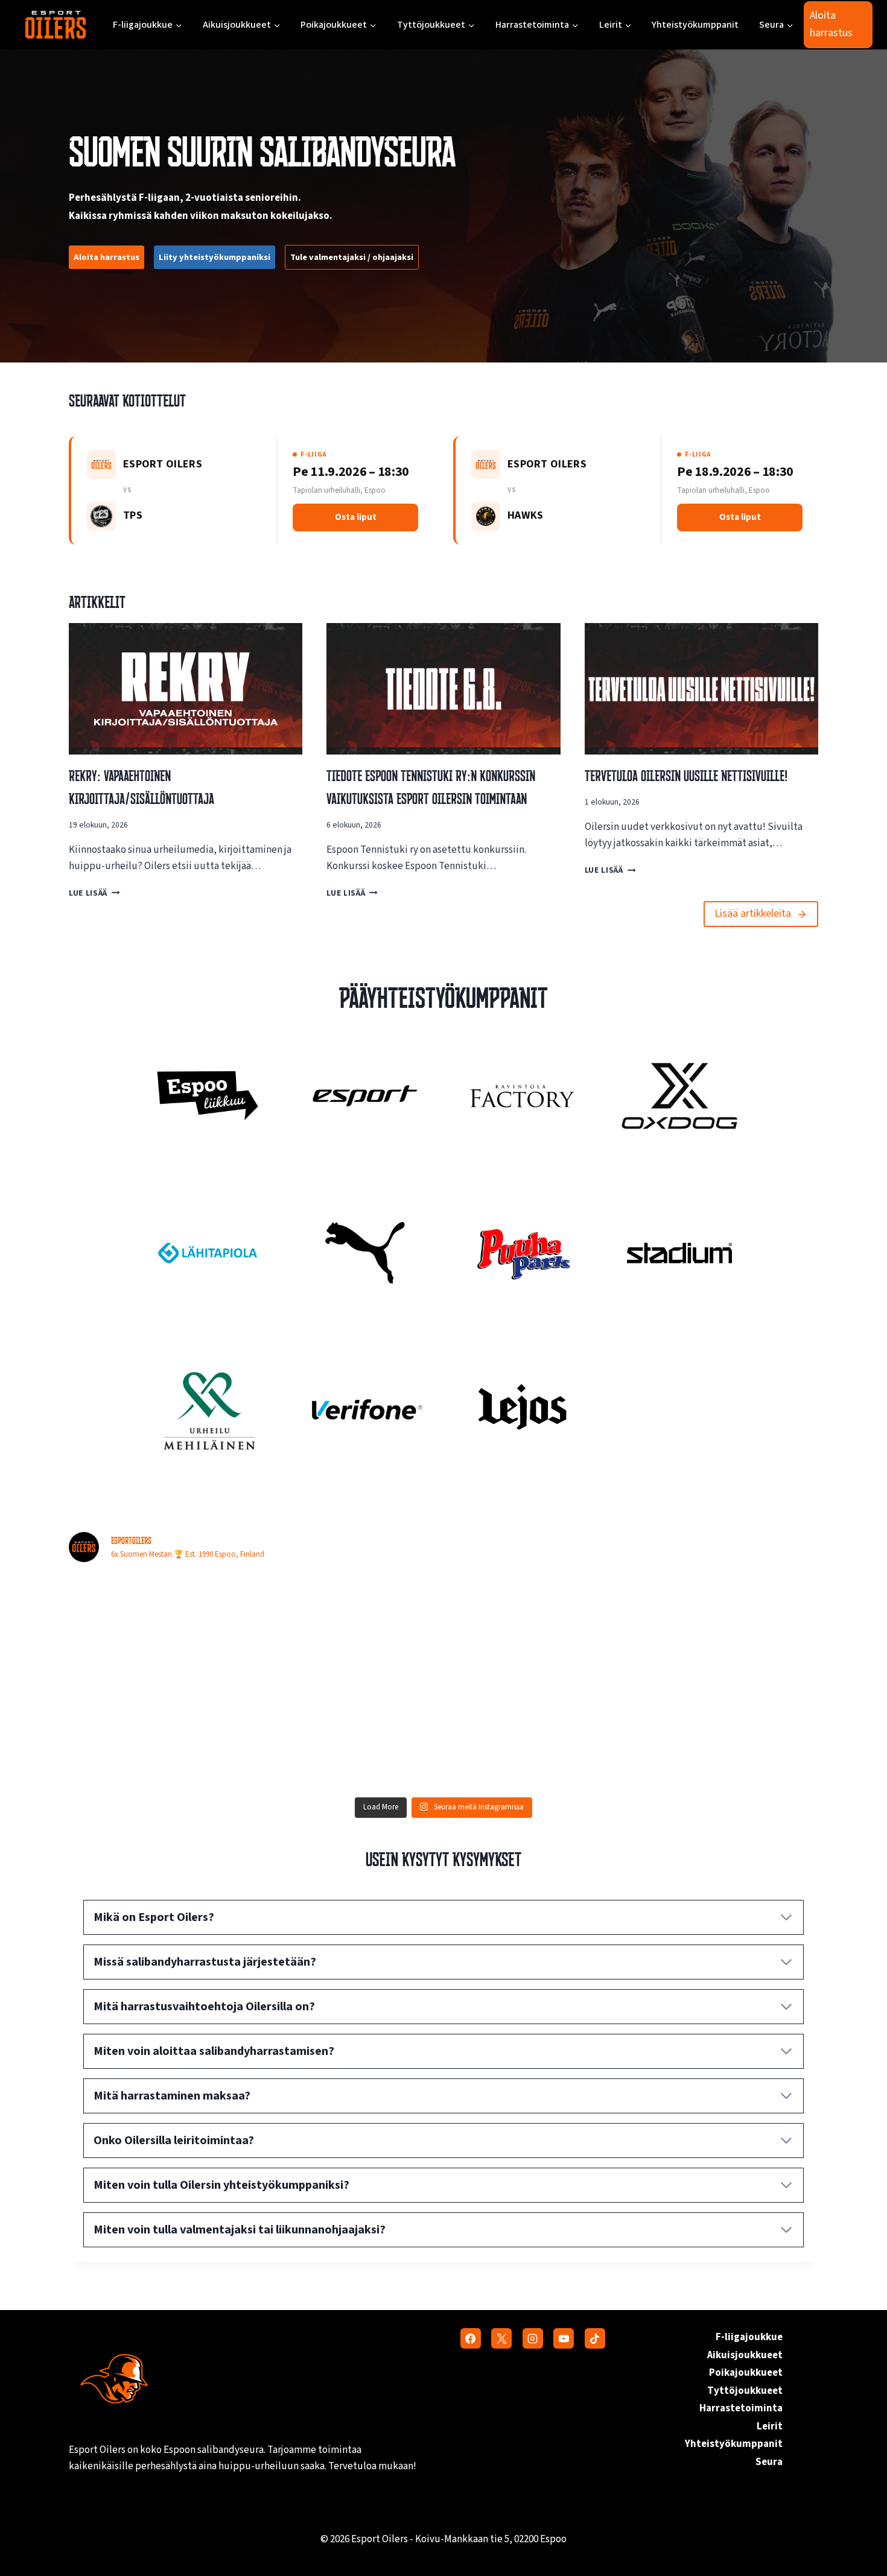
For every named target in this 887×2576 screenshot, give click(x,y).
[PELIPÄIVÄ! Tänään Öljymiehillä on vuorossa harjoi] (160, 1736)
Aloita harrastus (831, 24)
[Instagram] (533, 2338)
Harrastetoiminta (741, 2408)
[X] (501, 2338)
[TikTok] (595, 2338)
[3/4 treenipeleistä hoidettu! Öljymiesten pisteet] (538, 1628)
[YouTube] (564, 2338)
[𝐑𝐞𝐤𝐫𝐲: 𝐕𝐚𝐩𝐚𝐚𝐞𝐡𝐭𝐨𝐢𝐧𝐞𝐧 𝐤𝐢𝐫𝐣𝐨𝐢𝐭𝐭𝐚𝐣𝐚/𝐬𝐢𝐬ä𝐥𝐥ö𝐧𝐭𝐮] (349, 1736)
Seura (769, 2462)
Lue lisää (91, 893)
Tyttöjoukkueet (745, 2391)
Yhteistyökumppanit (695, 25)
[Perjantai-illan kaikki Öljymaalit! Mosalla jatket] (160, 1628)
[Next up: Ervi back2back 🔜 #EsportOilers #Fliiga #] (727, 1736)
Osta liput (356, 517)
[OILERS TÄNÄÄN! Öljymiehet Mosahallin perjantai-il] (727, 1628)
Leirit (770, 2426)
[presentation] (186, 689)
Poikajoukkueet (746, 2373)
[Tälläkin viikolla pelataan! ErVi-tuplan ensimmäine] (538, 1736)
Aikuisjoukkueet (745, 2355)
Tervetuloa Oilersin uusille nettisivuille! (686, 776)
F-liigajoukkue (749, 2337)
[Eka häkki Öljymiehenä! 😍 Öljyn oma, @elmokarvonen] (349, 1628)
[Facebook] (471, 2338)
